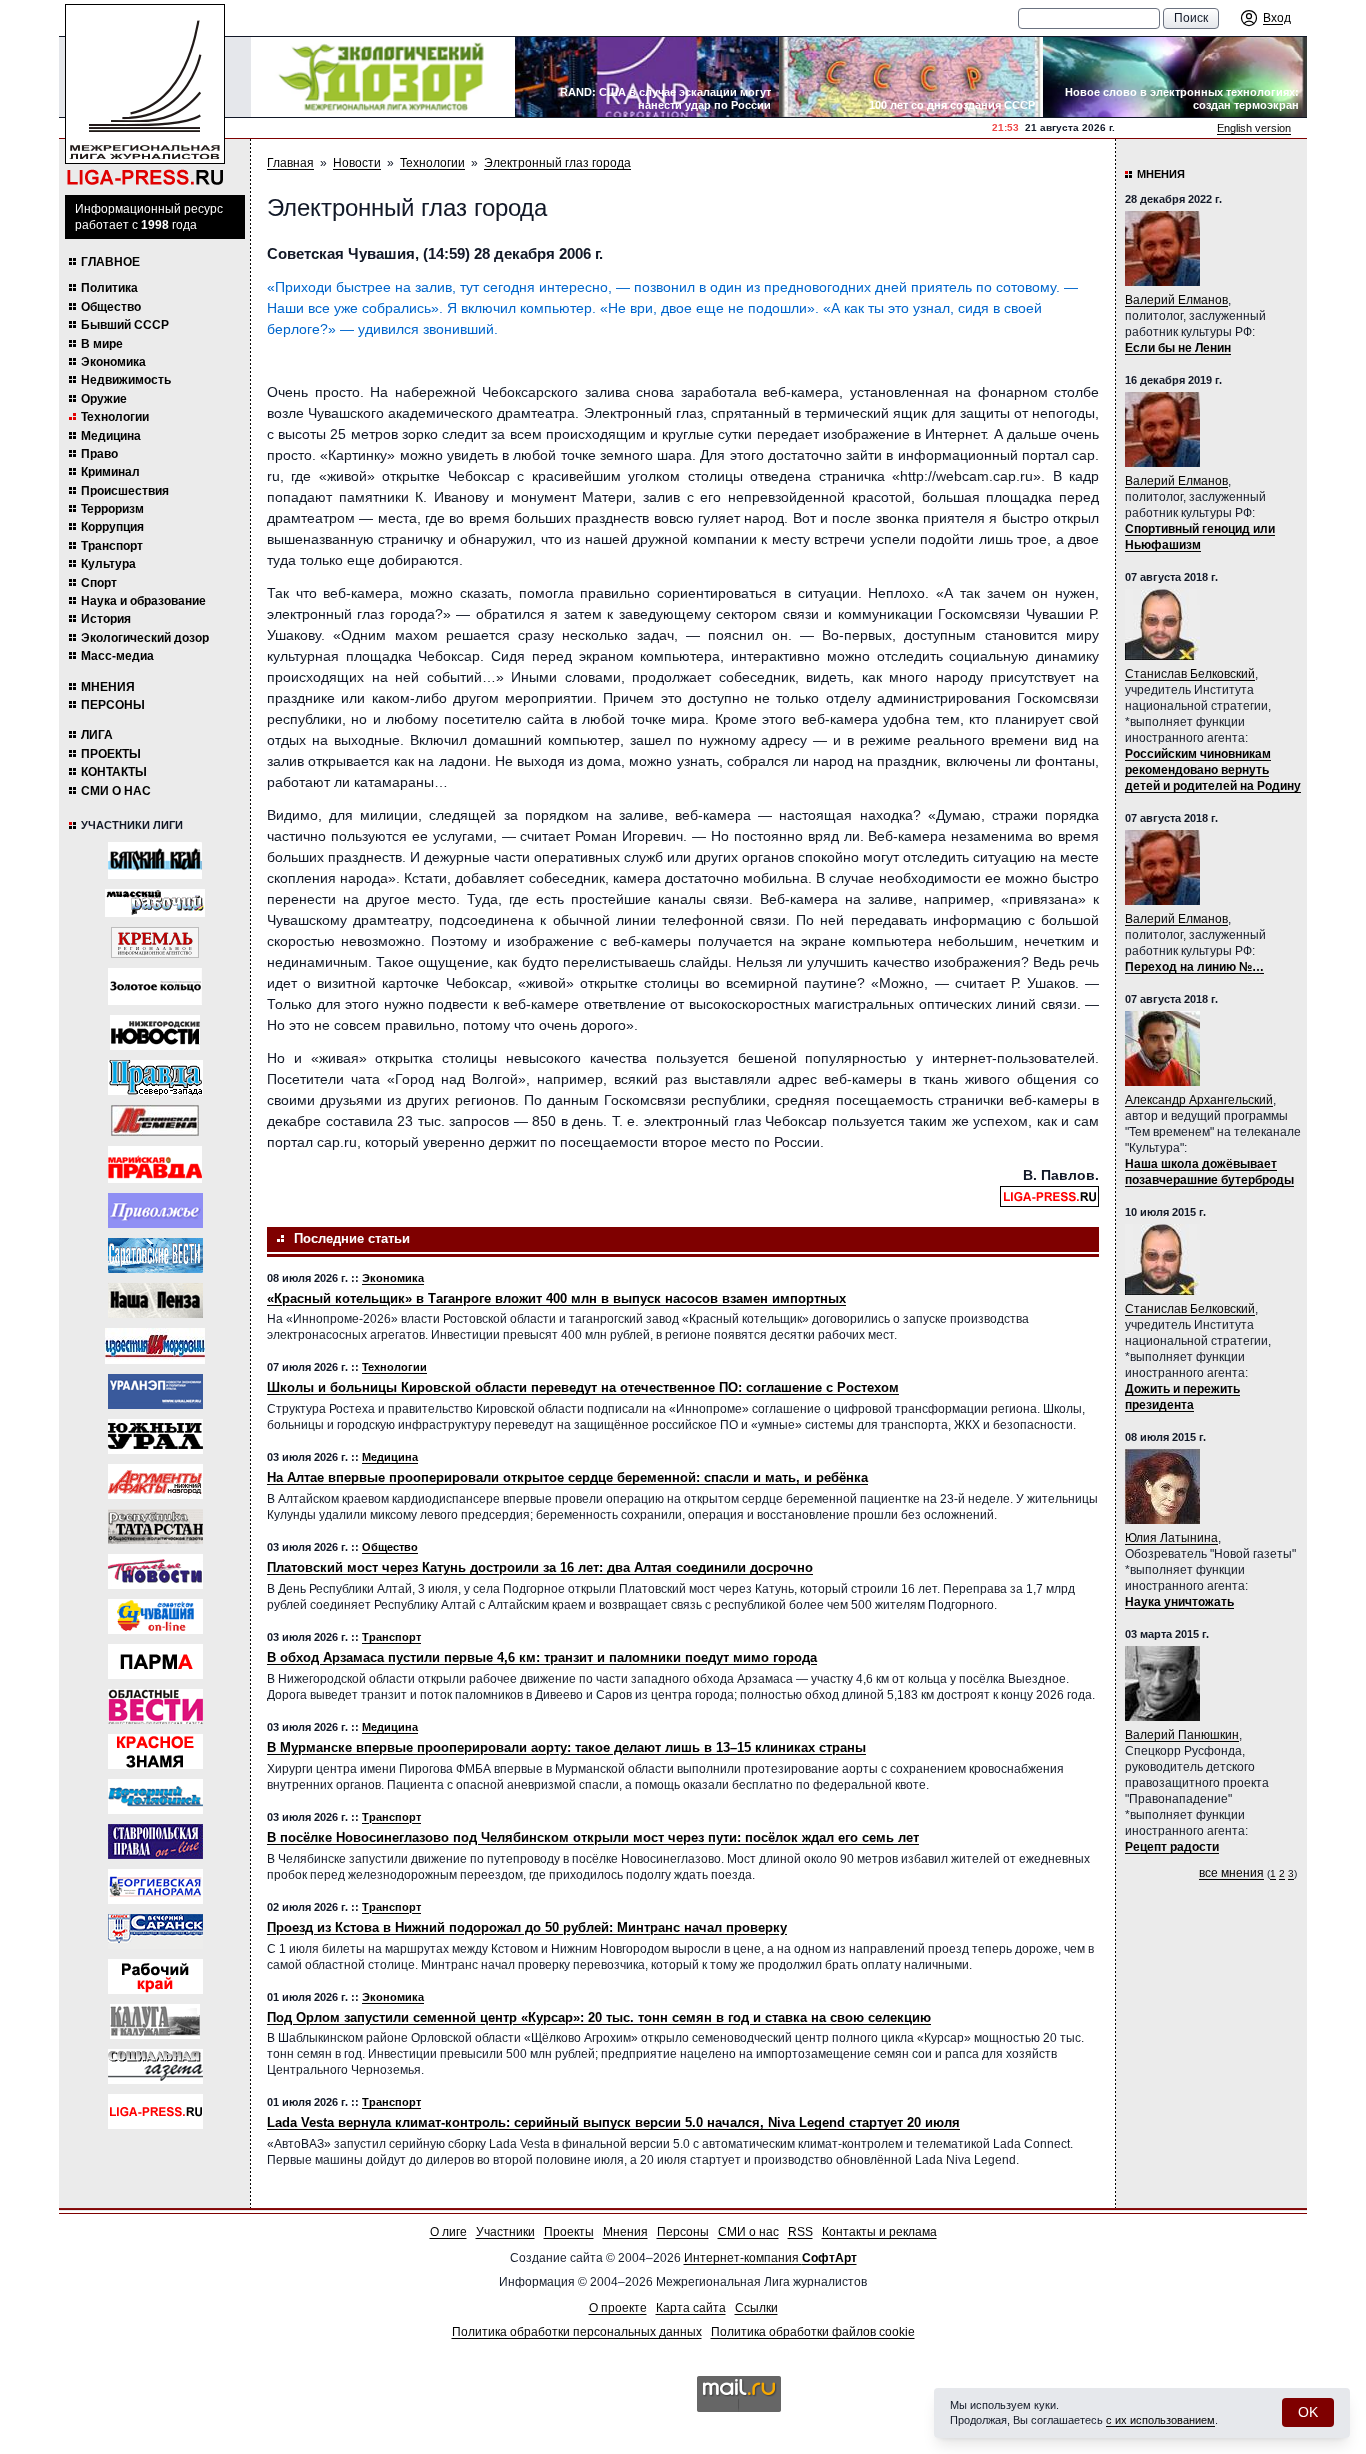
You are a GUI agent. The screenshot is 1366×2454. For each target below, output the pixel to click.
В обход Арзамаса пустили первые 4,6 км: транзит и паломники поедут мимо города (542, 1657)
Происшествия (125, 491)
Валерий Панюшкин (1182, 1735)
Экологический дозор (145, 638)
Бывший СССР (125, 325)
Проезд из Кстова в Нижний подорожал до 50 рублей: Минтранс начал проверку (527, 1927)
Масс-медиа (117, 656)
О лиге (448, 2232)
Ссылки (756, 2308)
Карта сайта (691, 2308)
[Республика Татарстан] (155, 1526)
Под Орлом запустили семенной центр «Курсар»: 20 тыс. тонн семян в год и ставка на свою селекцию (599, 2017)
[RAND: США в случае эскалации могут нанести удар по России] (647, 77)
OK (1308, 2412)
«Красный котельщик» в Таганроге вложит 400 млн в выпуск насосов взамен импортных (556, 1298)
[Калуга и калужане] (155, 2021)
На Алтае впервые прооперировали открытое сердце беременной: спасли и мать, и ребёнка (567, 1477)
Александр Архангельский (1199, 1100)
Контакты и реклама (879, 2232)
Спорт (99, 583)
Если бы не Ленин (1178, 348)
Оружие (104, 399)
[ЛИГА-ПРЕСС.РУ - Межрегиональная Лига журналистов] (145, 95)
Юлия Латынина (1171, 1538)
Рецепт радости (1172, 1847)
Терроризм (112, 509)
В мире (102, 344)
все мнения (1231, 1873)
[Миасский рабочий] (155, 903)
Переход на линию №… (1194, 967)
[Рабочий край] (155, 1976)
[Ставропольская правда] (155, 1841)
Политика (109, 288)
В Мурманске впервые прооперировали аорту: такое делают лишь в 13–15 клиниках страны (566, 1747)
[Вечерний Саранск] (155, 1931)
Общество (111, 307)
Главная (290, 163)
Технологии (115, 417)
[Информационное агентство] (155, 1210)
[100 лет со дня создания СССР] (911, 77)
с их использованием (1160, 2420)
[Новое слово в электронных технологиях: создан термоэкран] (1175, 77)
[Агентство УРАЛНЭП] (155, 1391)
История (106, 619)
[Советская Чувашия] (155, 1616)
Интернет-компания (770, 2258)
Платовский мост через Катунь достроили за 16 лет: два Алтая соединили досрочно (540, 1567)
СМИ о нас (116, 791)
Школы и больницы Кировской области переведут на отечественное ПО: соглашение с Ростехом (583, 1387)
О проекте (618, 2308)
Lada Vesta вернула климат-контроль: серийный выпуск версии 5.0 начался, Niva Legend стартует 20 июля (613, 2122)
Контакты (114, 772)
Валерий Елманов (1176, 300)
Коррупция (112, 527)
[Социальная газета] (155, 2066)
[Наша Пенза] (155, 1300)
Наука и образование (143, 601)
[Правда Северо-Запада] (155, 1077)
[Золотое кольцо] (155, 986)
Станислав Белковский (1190, 674)
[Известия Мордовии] (155, 1346)
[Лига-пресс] (155, 2111)
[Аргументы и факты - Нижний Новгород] (155, 1481)
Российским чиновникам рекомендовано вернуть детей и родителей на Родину (1213, 770)
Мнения (108, 687)
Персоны (113, 705)
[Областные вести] (155, 1706)
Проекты (111, 754)
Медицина (111, 436)
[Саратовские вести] (155, 1255)
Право (99, 454)
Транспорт (112, 546)
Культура (108, 564)
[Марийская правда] (155, 1164)
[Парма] (155, 1661)
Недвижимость (126, 380)
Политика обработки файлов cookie (813, 2332)
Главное (110, 262)
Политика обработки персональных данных (577, 2332)
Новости (357, 163)
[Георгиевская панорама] (155, 1886)
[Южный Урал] (155, 1436)
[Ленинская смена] (155, 1120)
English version (1254, 128)
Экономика (113, 362)
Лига (97, 735)
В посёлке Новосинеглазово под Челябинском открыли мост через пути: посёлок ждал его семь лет (593, 1837)
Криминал (110, 472)
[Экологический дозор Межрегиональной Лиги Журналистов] (383, 77)
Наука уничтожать (1179, 1602)
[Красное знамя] (155, 1751)
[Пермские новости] (155, 1571)
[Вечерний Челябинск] (155, 1796)
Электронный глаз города (557, 163)
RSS (800, 2232)
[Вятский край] (155, 860)
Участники (505, 2232)
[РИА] (155, 942)
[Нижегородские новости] (155, 1032)
